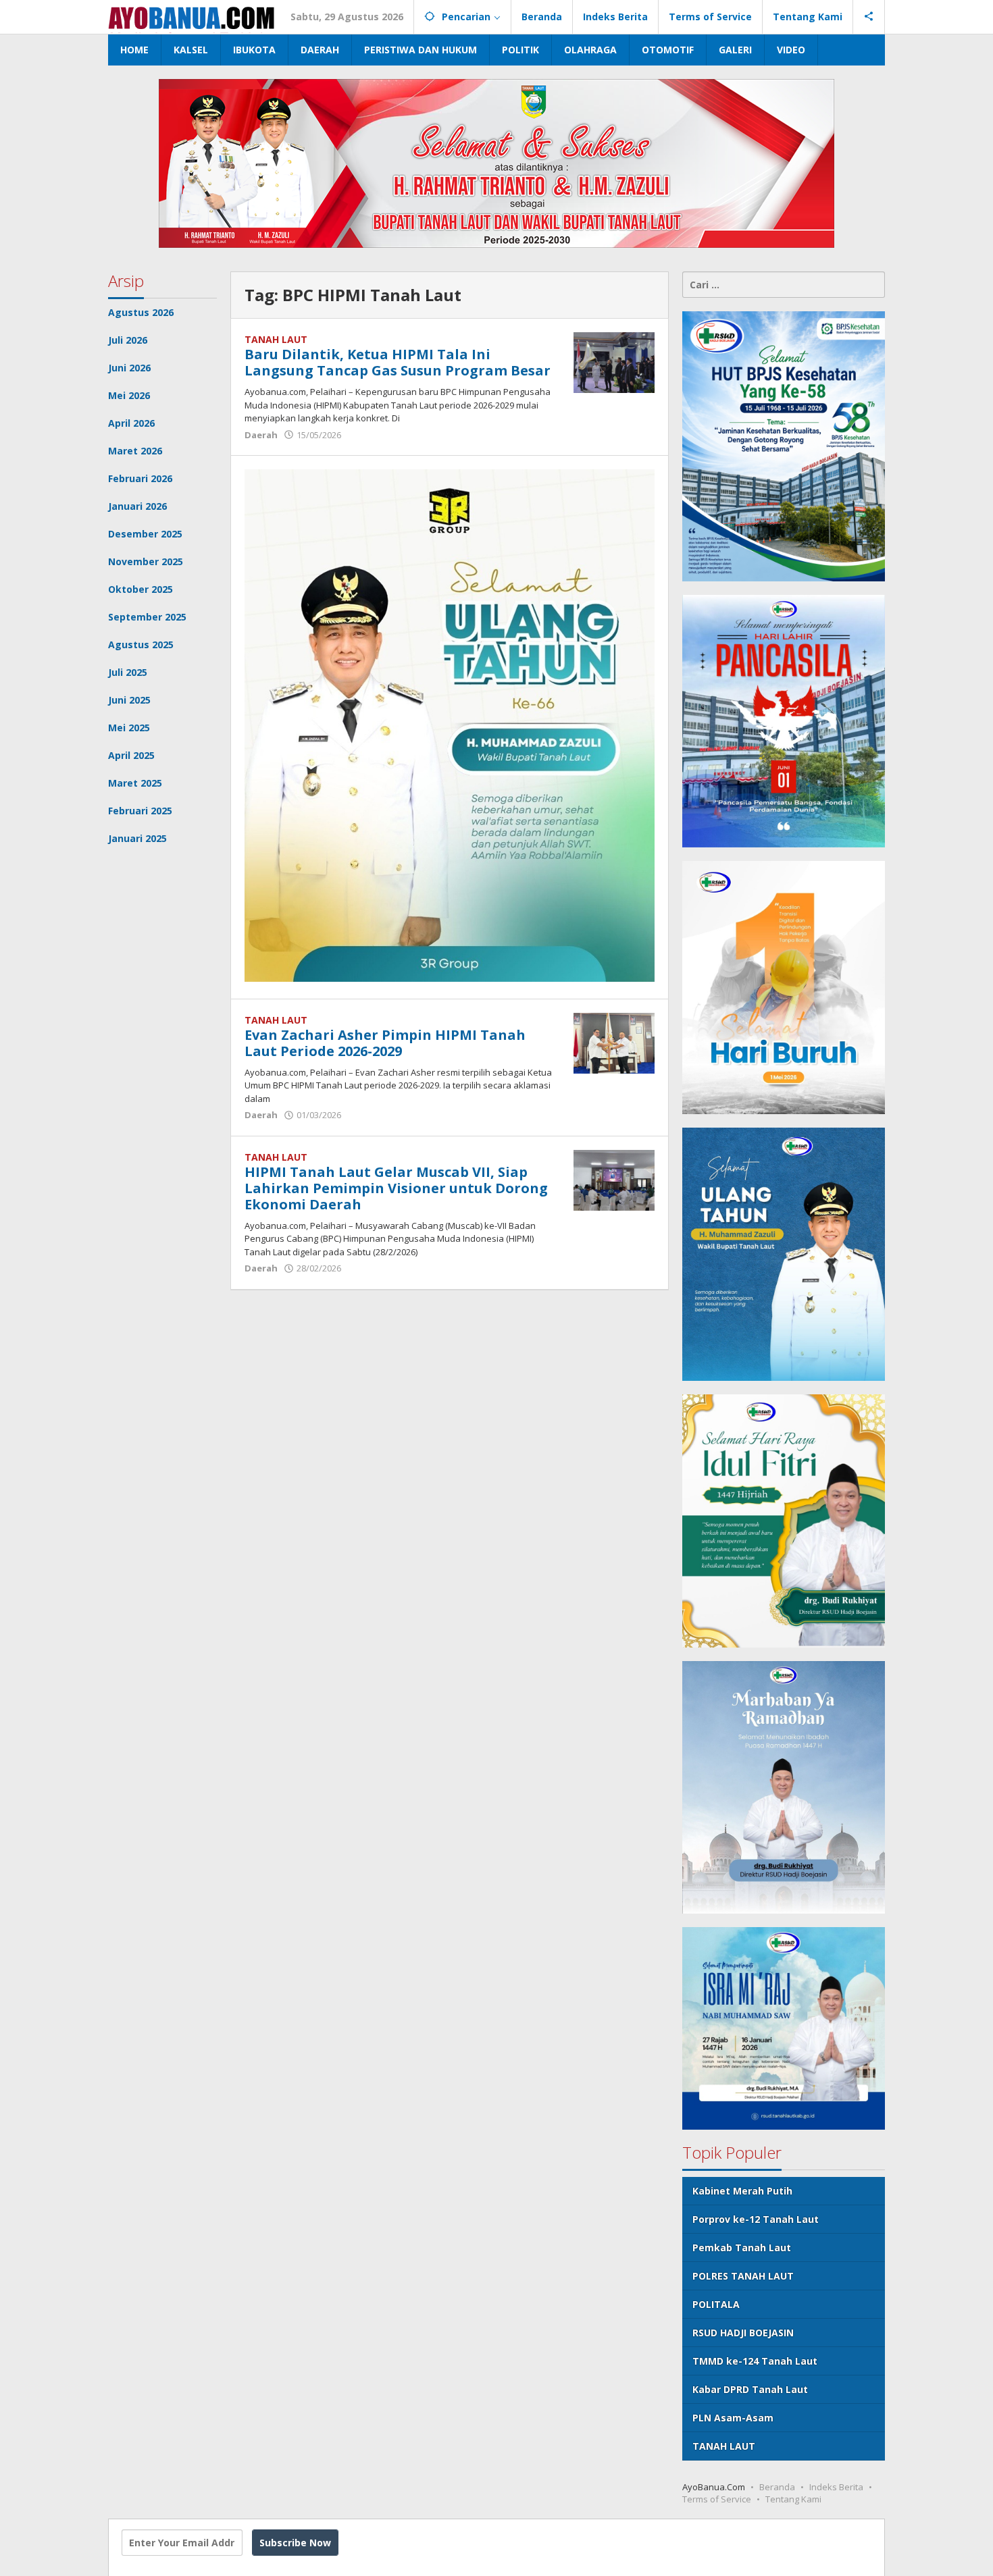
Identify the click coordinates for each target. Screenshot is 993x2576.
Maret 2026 (135, 451)
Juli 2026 (128, 340)
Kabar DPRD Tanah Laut (750, 2389)
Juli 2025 (128, 672)
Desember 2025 (145, 534)
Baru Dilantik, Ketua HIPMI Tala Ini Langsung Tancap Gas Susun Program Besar (398, 362)
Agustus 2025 (141, 645)
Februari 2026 (140, 478)
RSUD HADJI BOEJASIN (743, 2333)
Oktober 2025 (141, 589)
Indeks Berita (836, 2487)
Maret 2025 (135, 783)
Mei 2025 (129, 728)
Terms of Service (717, 2499)
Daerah (261, 435)
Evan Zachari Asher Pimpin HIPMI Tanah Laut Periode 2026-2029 (385, 1043)
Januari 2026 (137, 506)
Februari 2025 (140, 811)
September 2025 (147, 617)
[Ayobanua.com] (191, 17)
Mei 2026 (129, 395)
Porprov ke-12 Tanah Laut (756, 2219)
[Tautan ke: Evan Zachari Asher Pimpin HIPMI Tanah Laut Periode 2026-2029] (614, 1042)
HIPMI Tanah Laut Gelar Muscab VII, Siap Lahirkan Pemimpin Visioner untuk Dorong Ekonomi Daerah (396, 1188)
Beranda (777, 2487)
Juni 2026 (129, 368)
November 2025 (146, 561)
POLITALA (716, 2304)
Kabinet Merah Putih (742, 2191)
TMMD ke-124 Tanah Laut (755, 2361)
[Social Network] (869, 17)
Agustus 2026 (141, 312)
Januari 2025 (137, 838)
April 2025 (131, 755)
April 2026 (131, 423)
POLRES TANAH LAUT (743, 2276)
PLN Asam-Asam (733, 2418)
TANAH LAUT (276, 339)
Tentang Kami (793, 2499)
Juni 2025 (129, 700)
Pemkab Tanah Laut (742, 2248)
